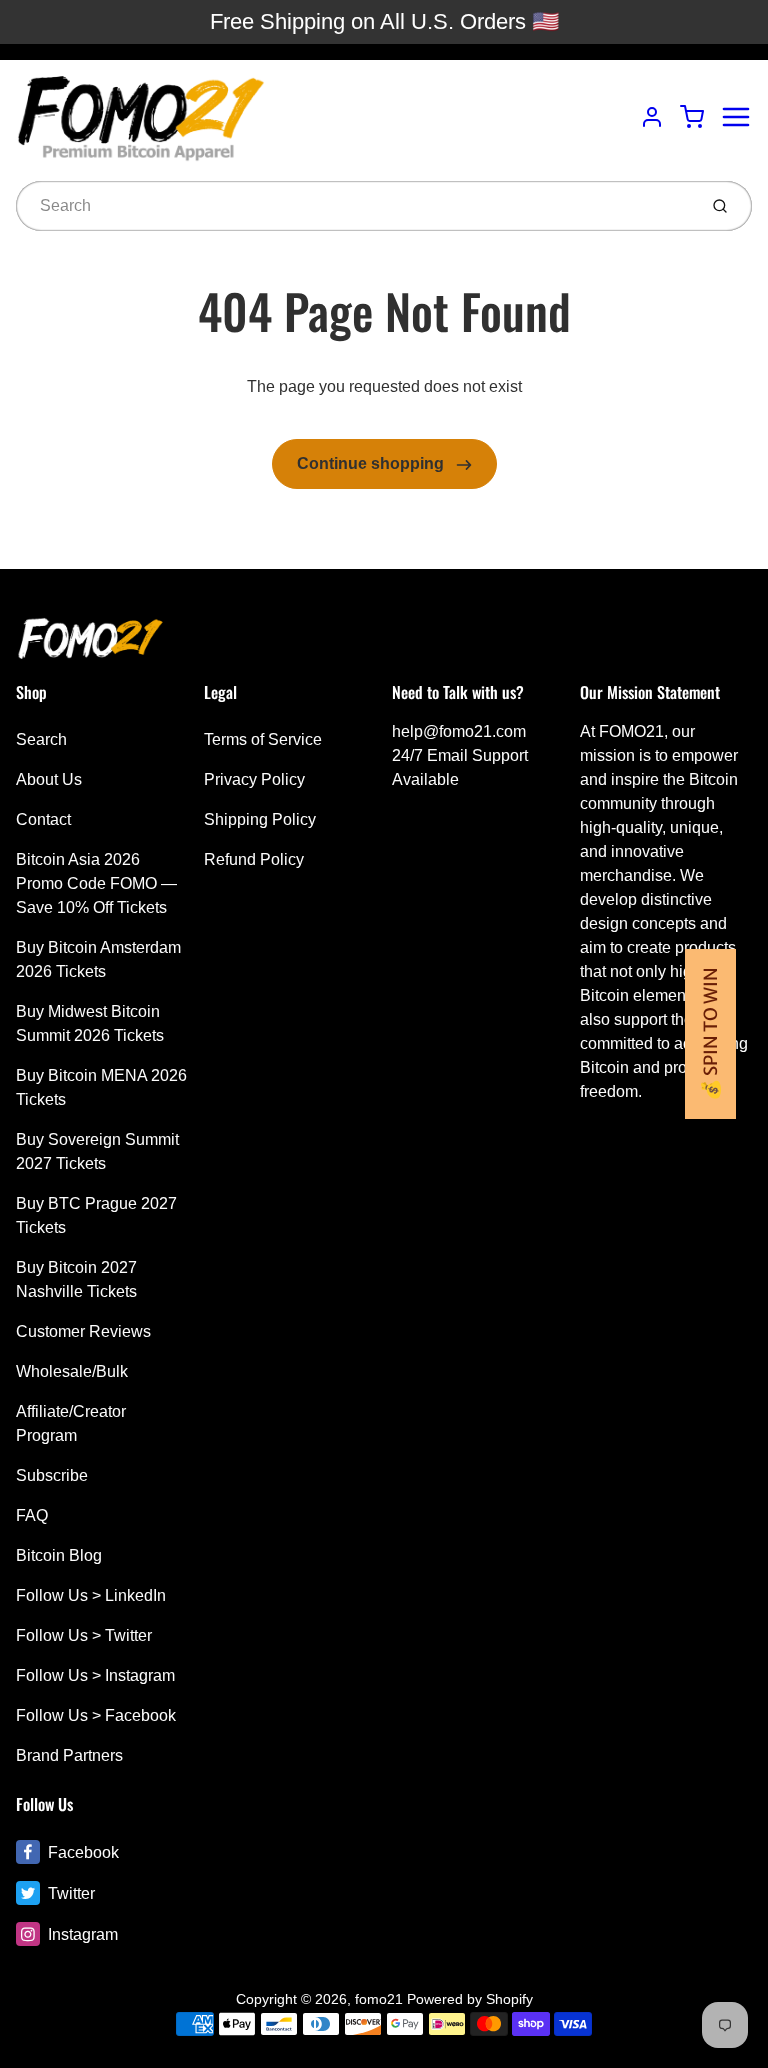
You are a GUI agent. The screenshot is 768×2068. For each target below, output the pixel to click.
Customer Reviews (83, 1331)
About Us (49, 779)
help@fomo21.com (459, 731)
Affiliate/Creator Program (71, 1423)
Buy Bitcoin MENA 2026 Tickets (101, 1087)
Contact (43, 819)
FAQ (32, 1515)
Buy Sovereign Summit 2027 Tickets (97, 1151)
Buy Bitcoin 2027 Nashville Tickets (76, 1279)
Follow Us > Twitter (84, 1635)
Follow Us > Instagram (95, 1675)
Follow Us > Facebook (96, 1715)
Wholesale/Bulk (72, 1371)
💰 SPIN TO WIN (710, 1034)
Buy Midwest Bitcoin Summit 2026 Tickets (90, 1023)
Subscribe (52, 1475)
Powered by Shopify (470, 1999)
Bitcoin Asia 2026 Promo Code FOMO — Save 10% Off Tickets (96, 883)
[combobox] (354, 206)
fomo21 (379, 1999)
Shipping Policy (260, 819)
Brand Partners (69, 1755)
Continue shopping (372, 463)
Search (41, 739)
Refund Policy (254, 859)
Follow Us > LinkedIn (91, 1595)
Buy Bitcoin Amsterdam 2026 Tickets (98, 959)
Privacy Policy (254, 779)
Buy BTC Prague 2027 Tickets (96, 1215)
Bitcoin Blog (59, 1555)
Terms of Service (263, 739)
